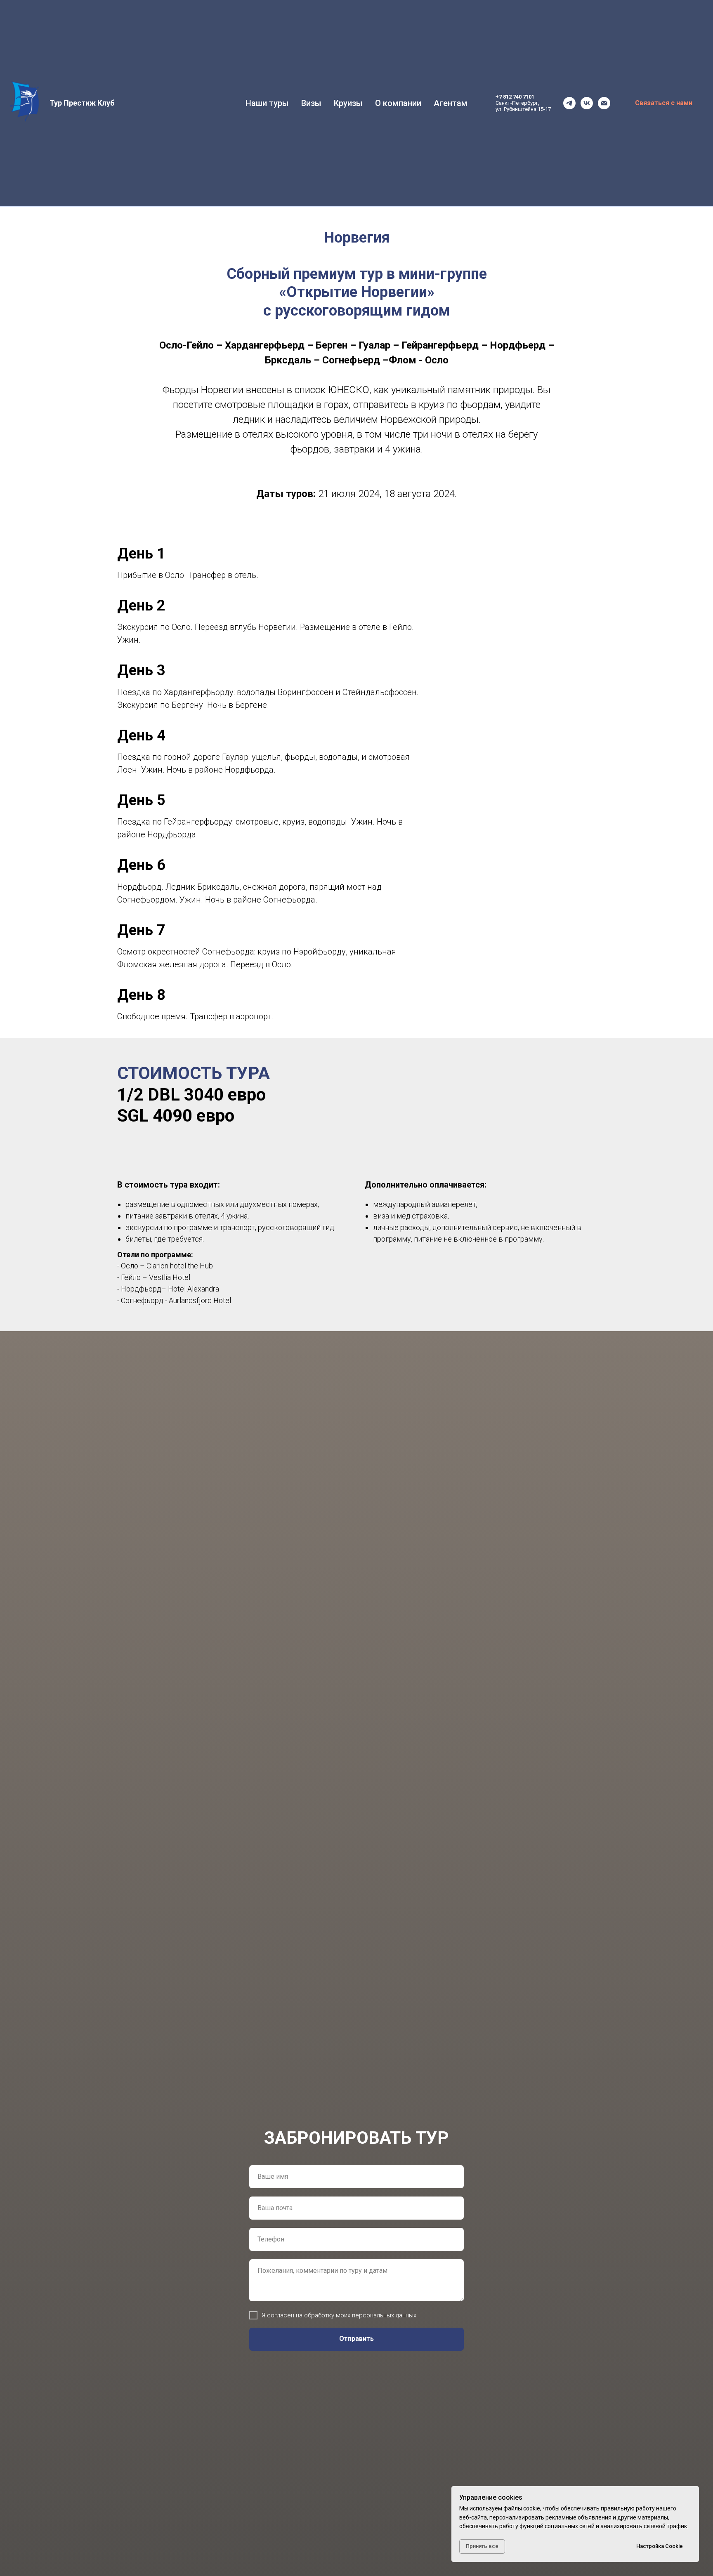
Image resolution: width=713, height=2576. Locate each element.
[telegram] (569, 103)
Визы (311, 103)
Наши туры (267, 103)
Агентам (451, 103)
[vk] (587, 103)
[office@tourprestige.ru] (604, 103)
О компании (398, 103)
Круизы (348, 103)
